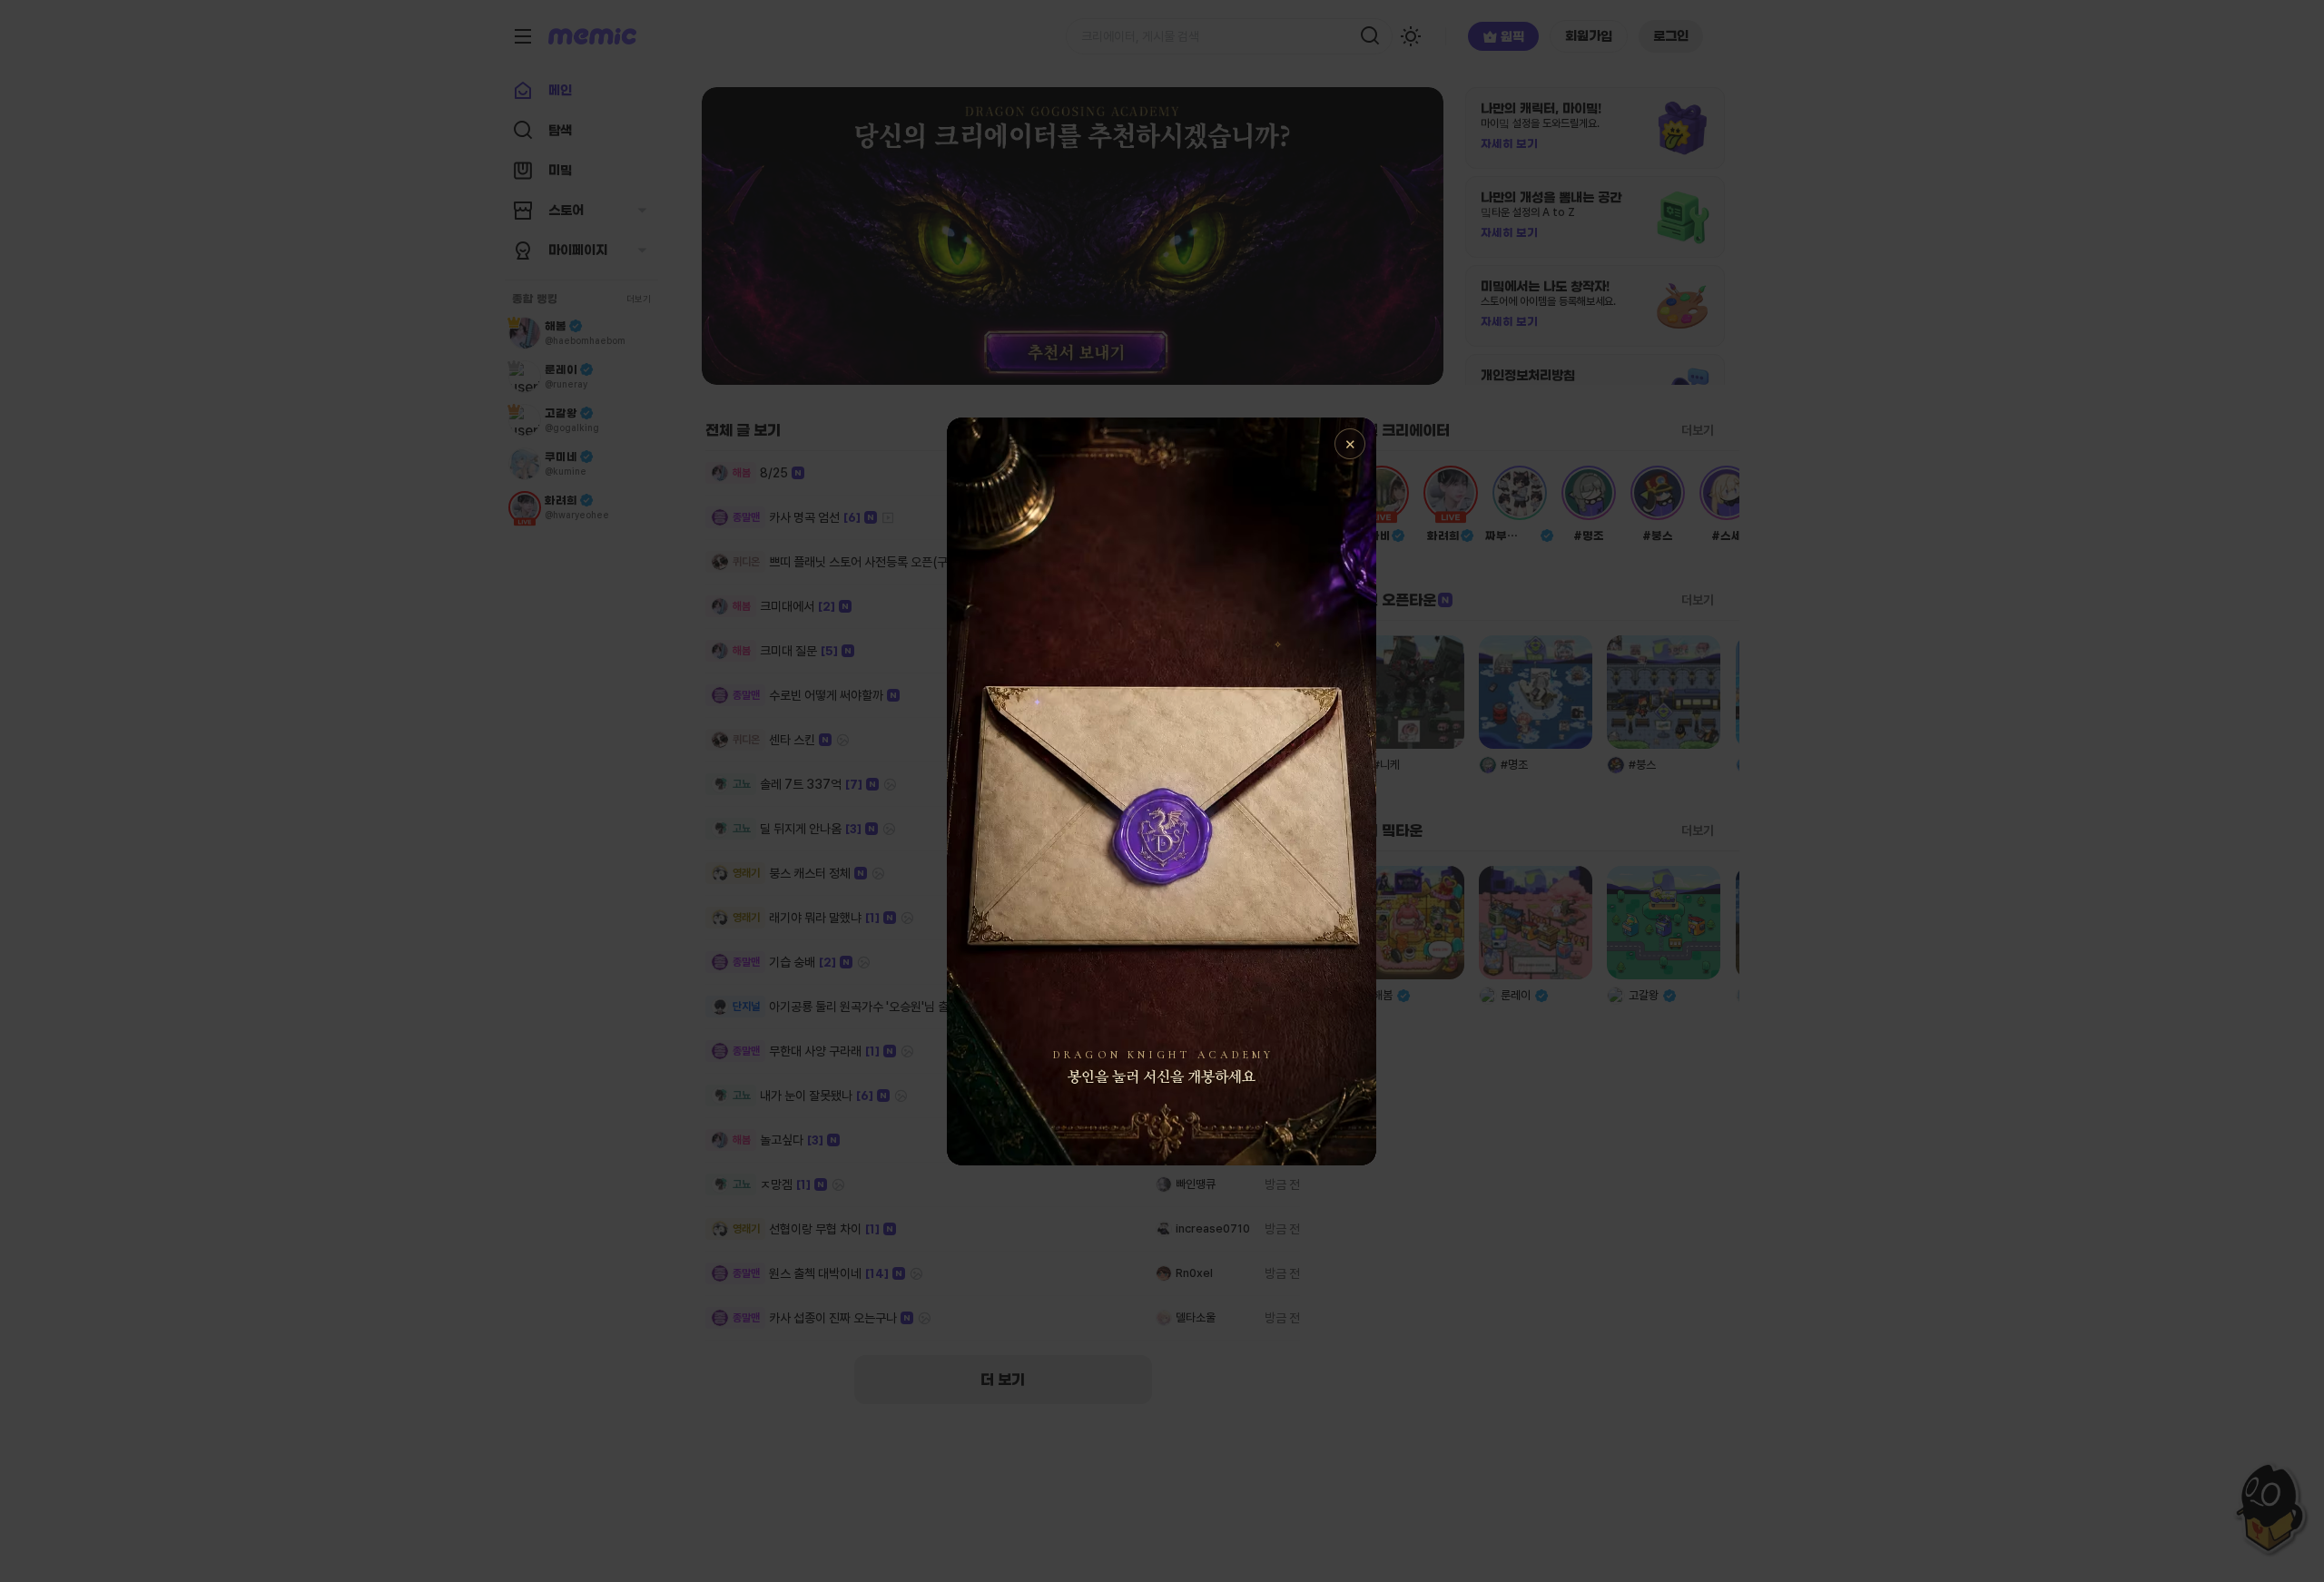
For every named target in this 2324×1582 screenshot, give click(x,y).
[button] (1162, 791)
